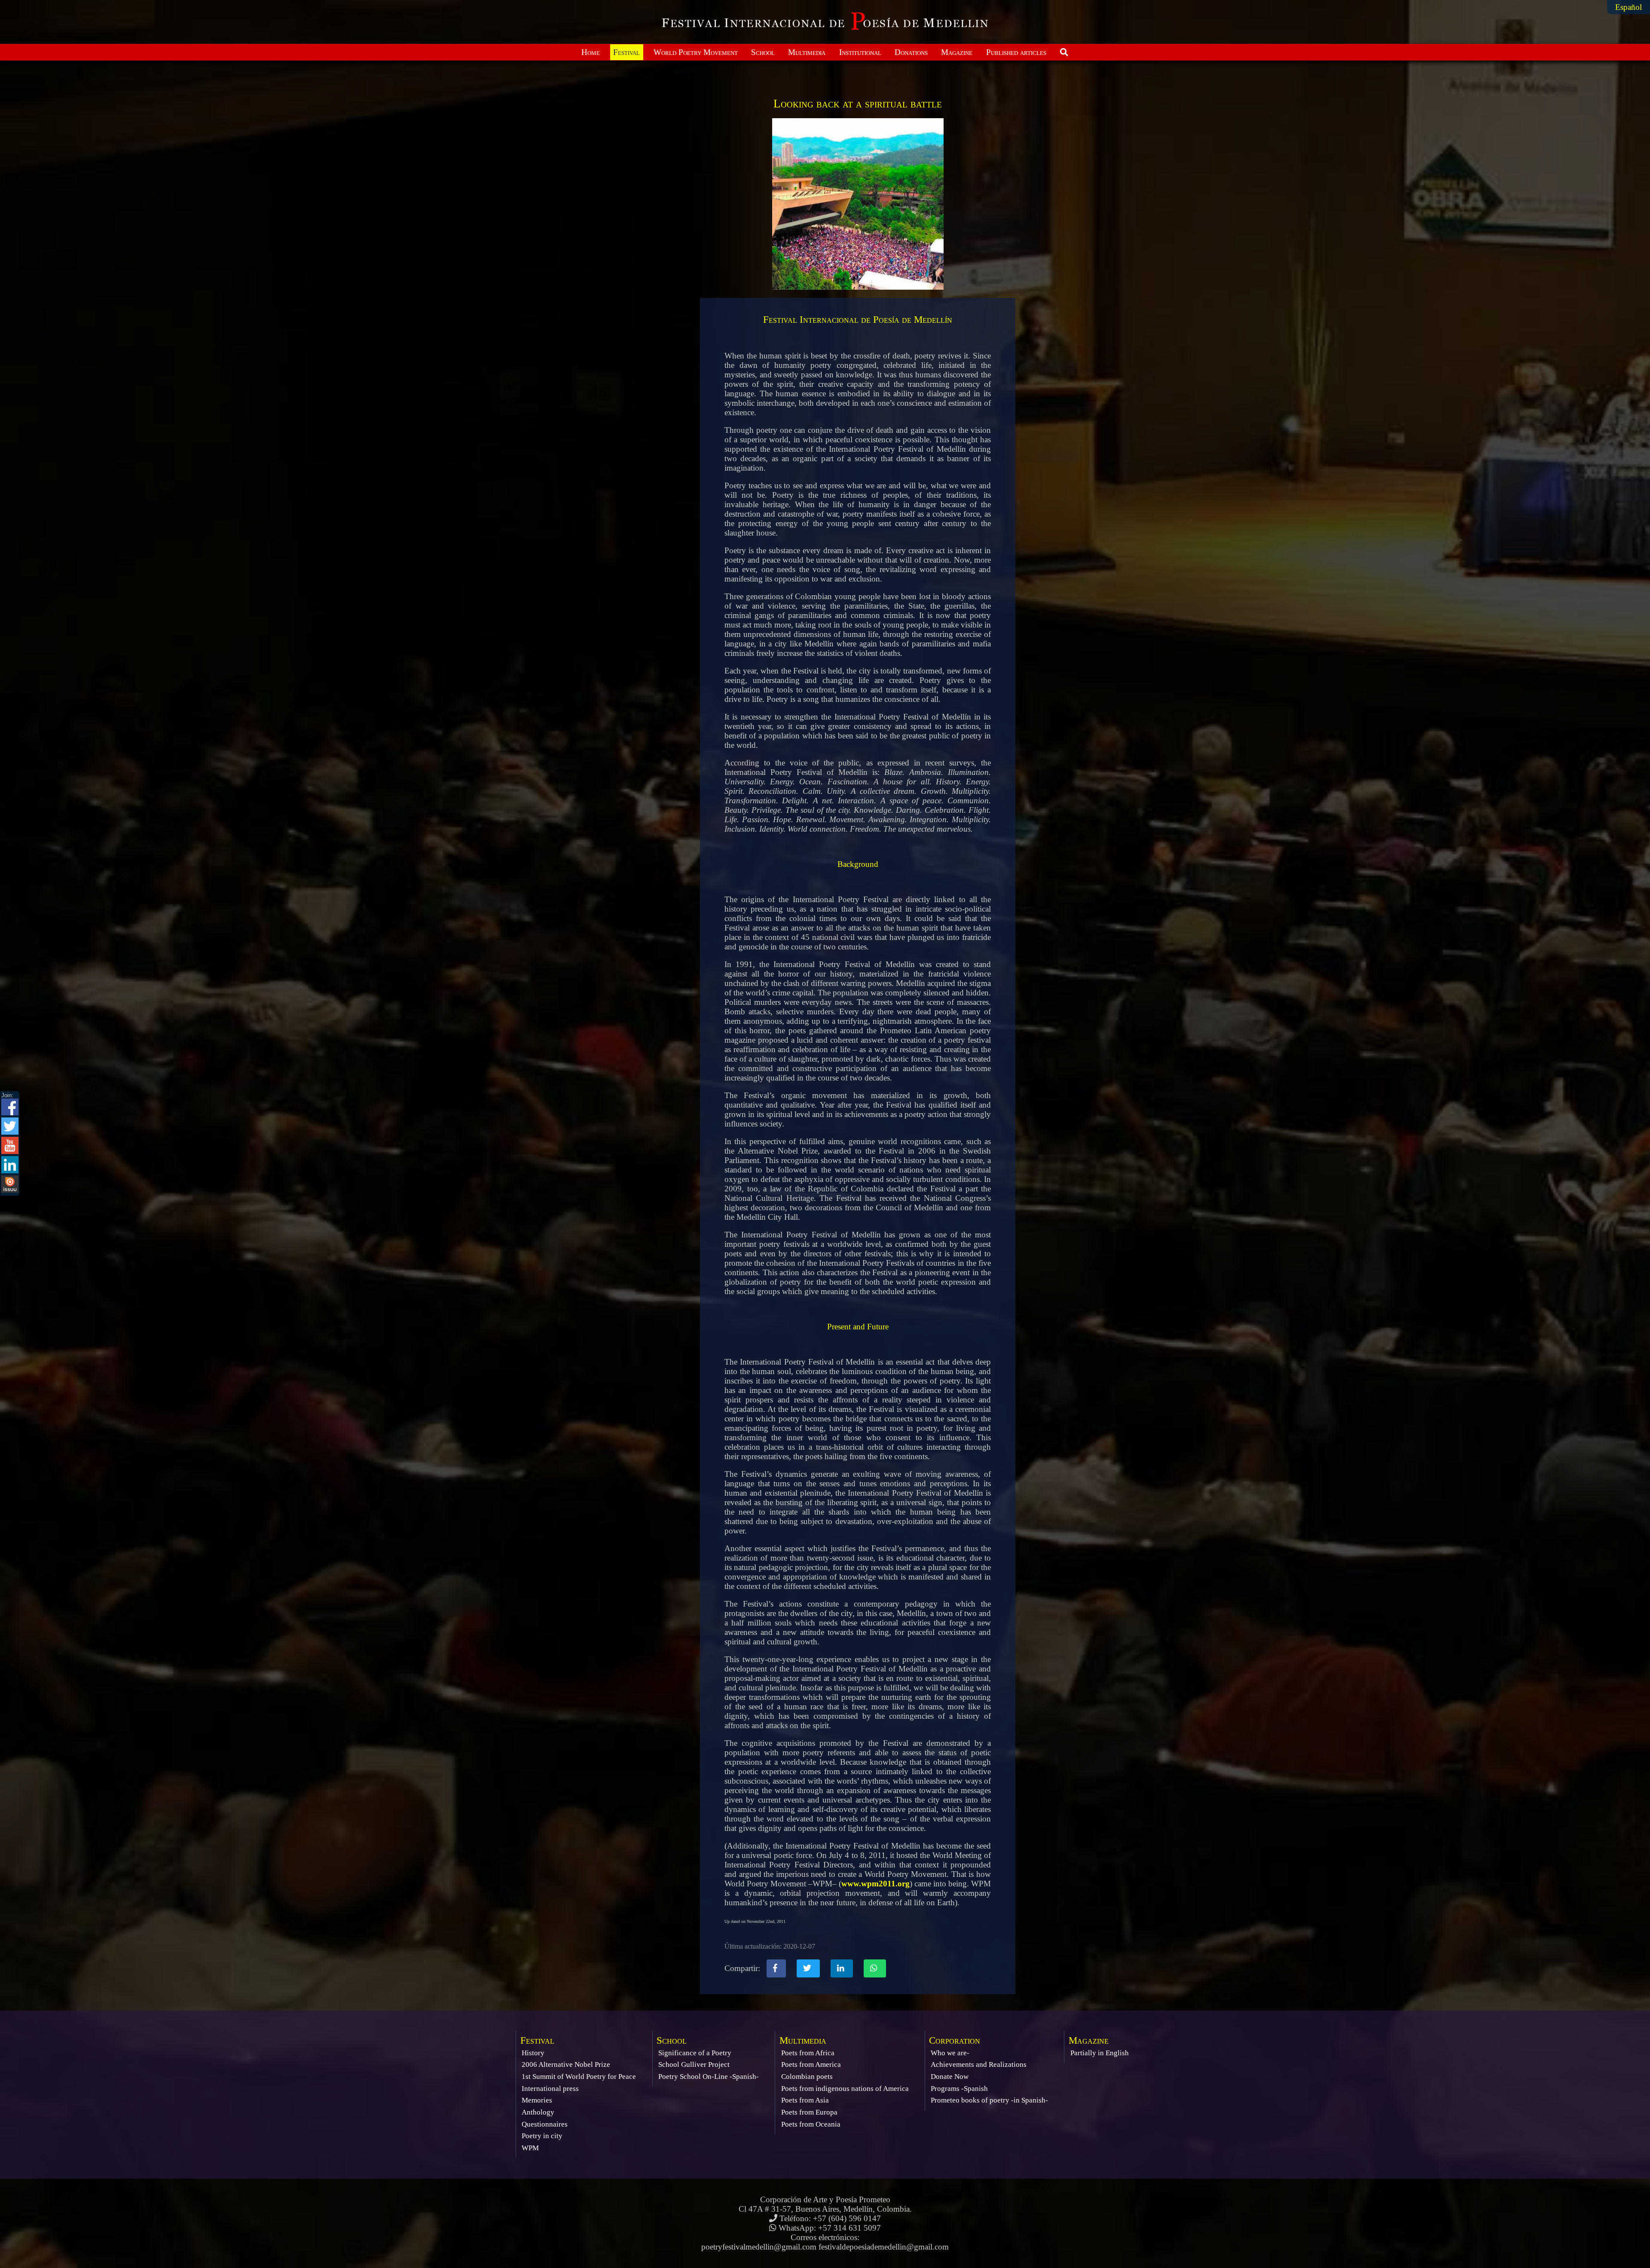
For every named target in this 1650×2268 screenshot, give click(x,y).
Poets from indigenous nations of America (845, 2089)
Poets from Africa (808, 2053)
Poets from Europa (809, 2112)
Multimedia (807, 52)
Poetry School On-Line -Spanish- (709, 2077)
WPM (530, 2148)
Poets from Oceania (811, 2124)
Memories (537, 2100)
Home (591, 52)
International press (550, 2089)
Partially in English (1100, 2053)
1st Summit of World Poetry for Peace (579, 2077)
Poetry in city (542, 2136)
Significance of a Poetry (695, 2053)
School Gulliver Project (694, 2064)
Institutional (860, 52)
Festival (626, 52)
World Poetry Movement (696, 52)
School (763, 52)
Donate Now (950, 2077)
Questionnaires (545, 2124)
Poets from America (811, 2064)
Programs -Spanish (959, 2089)
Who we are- (950, 2053)
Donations (911, 52)
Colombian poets (807, 2077)
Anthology (538, 2112)
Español (1629, 7)
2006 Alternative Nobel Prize (566, 2064)
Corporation (955, 2040)
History (533, 2053)
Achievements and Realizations (979, 2064)
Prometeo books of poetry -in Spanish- (989, 2100)
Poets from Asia (805, 2100)
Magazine (957, 52)
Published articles (1016, 52)
